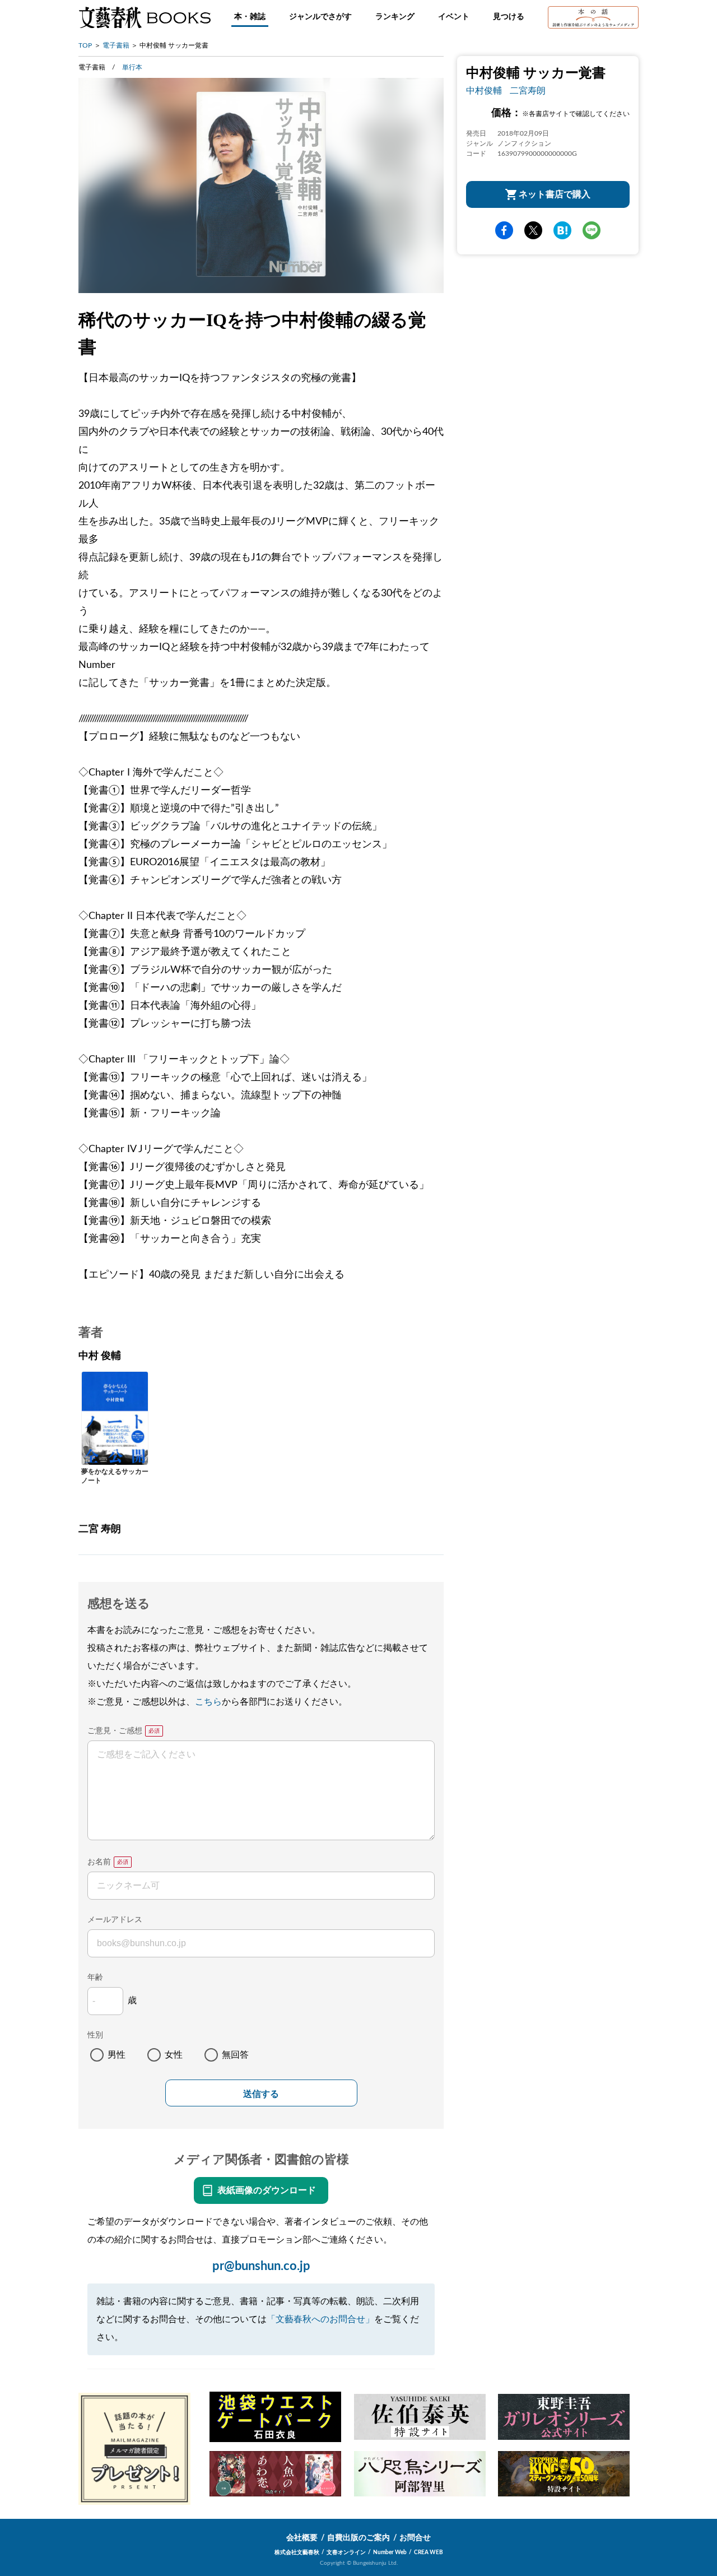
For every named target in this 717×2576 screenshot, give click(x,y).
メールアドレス (115, 1920)
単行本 (132, 67)
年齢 (95, 1978)
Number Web (390, 2552)
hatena (562, 231)
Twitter (533, 231)
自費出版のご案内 (358, 2538)
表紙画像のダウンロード (267, 2190)
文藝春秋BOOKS (145, 17)
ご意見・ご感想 (115, 1731)
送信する (261, 2094)
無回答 (235, 2055)
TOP (85, 45)
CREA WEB (429, 2552)
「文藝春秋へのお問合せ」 (320, 2319)
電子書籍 (116, 45)
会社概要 (302, 2538)
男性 (117, 2055)
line (592, 231)
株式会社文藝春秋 (297, 2552)
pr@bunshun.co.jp (261, 2266)
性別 (95, 2035)
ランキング (395, 17)
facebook (504, 231)
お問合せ (415, 2538)
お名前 (99, 1862)
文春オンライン (346, 2552)
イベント (454, 17)
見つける (509, 17)
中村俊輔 (484, 91)
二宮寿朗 (528, 91)
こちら (208, 1702)
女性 (174, 2055)
